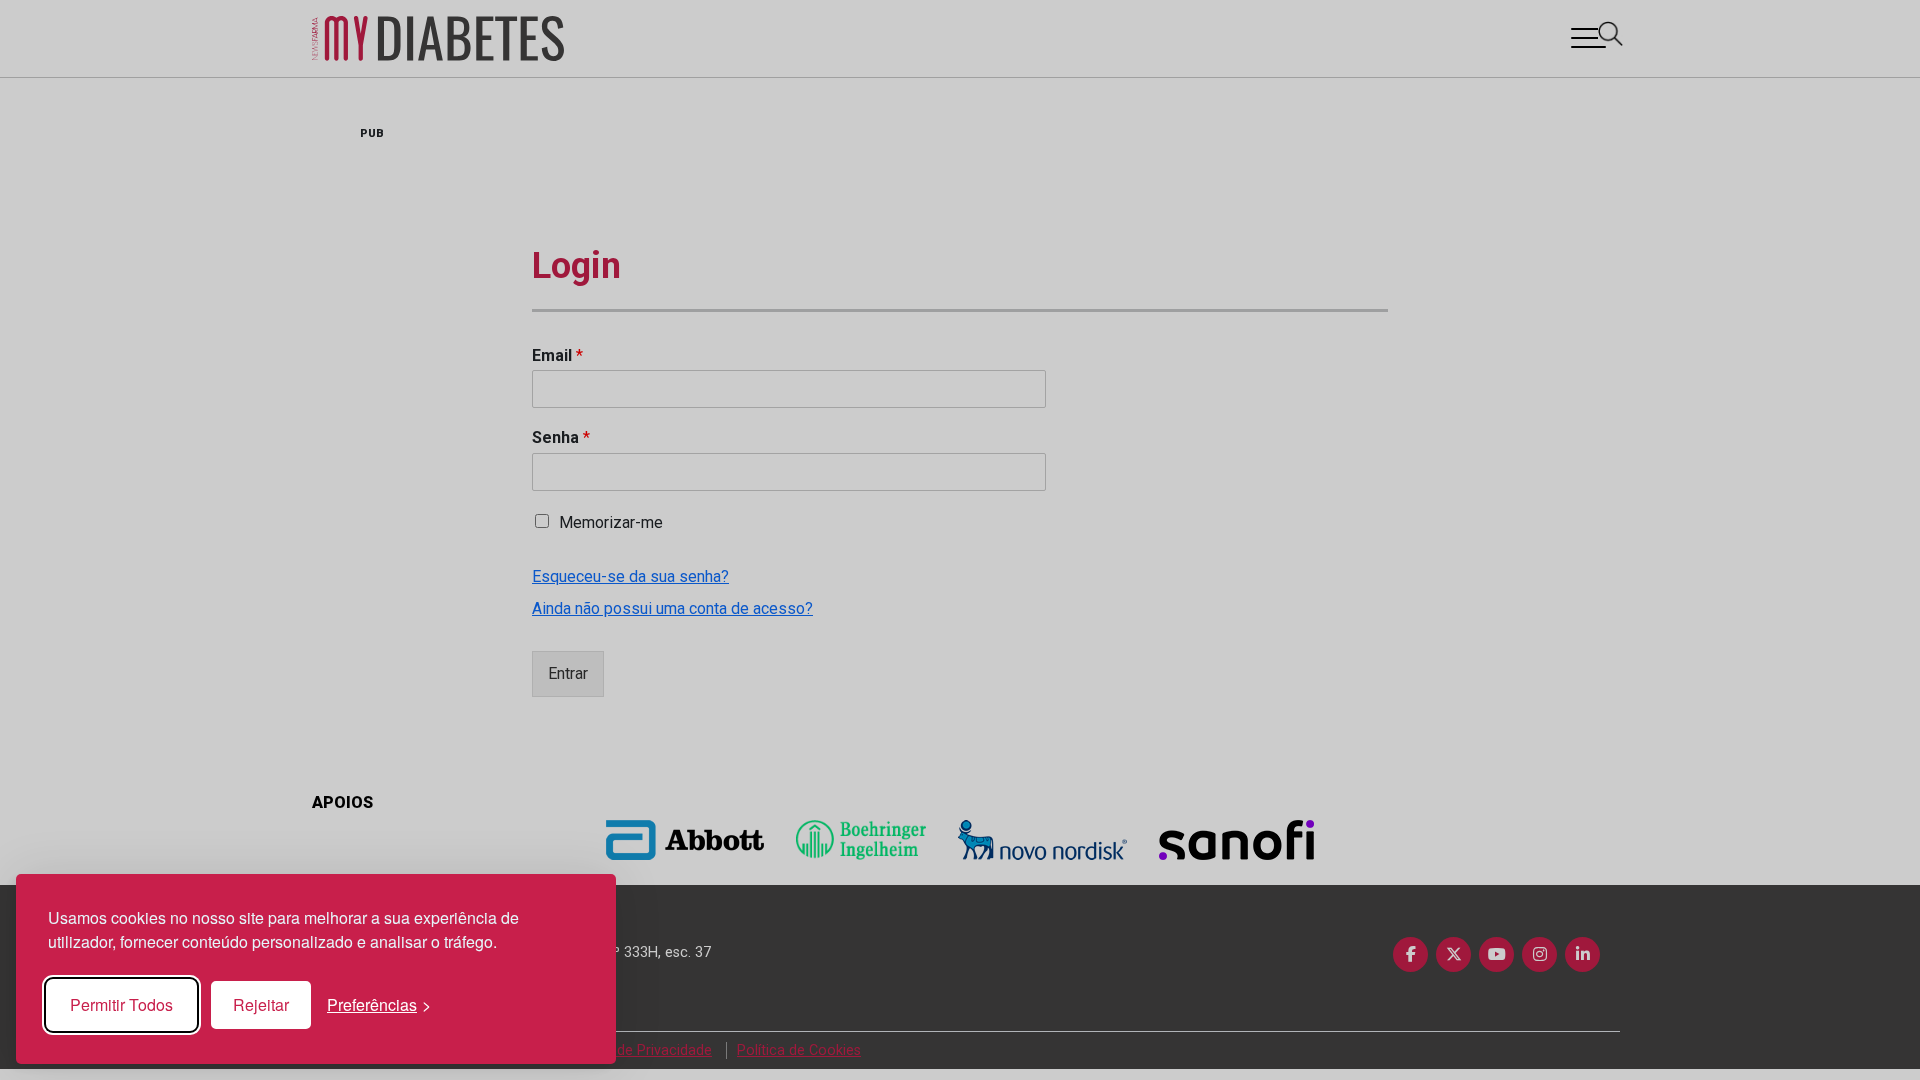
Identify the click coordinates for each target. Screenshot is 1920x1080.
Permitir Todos (121, 1004)
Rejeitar (261, 1004)
